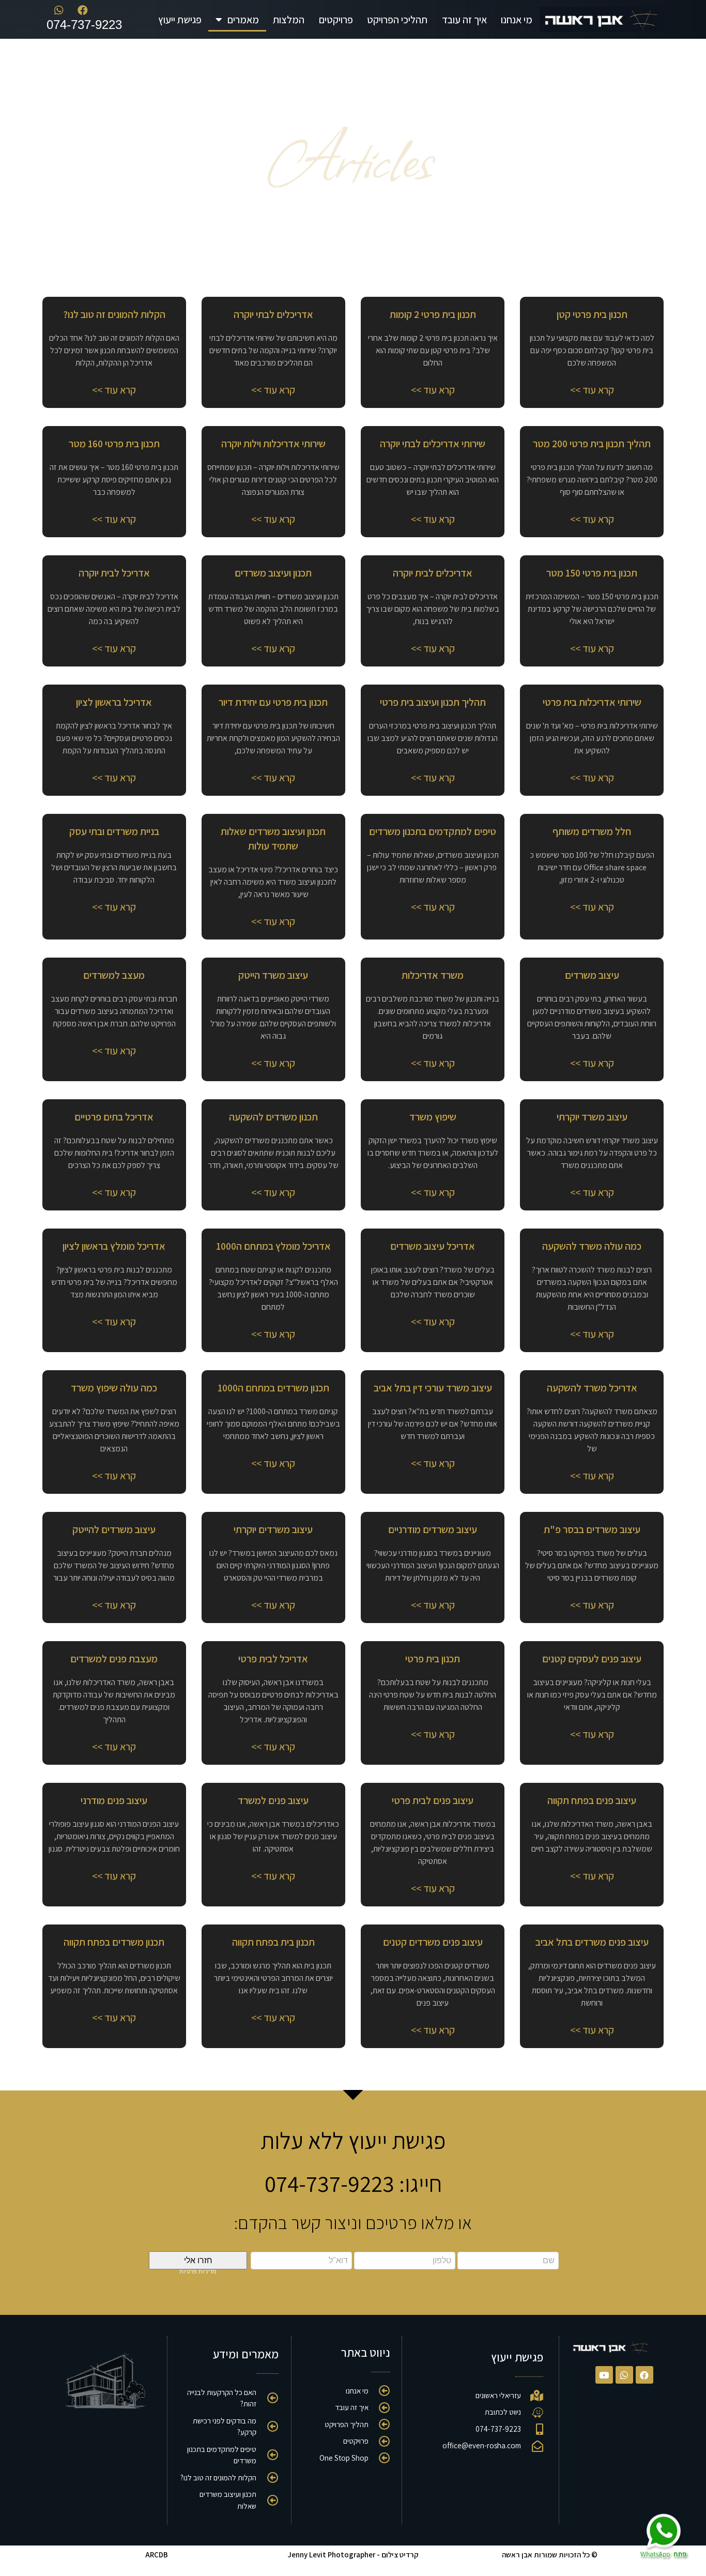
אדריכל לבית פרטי (273, 1659)
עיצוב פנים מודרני (114, 1800)
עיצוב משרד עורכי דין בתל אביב (433, 1388)
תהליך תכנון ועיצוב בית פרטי (433, 702)
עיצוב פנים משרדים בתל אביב (592, 1942)
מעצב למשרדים (114, 975)
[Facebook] (644, 2375)
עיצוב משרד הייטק (273, 975)
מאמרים (243, 20)
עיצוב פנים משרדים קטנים (433, 1942)
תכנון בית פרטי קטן (592, 314)
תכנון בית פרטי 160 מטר (114, 444)
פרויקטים (336, 20)
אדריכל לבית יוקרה (114, 573)
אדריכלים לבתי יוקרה (273, 314)
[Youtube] (604, 2375)
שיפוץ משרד (433, 1117)
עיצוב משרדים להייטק (114, 1529)
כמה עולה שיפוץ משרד (114, 1388)
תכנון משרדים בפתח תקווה (114, 1942)
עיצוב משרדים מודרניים (433, 1529)
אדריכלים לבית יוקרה (433, 573)
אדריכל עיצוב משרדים (433, 1246)
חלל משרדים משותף (592, 831)
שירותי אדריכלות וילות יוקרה (273, 444)
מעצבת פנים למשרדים (114, 1659)
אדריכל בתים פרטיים (114, 1117)
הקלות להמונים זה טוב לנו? (114, 314)
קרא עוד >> (592, 390)
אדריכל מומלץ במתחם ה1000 (273, 1246)
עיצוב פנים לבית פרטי (433, 1800)
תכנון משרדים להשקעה (273, 1117)
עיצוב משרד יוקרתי (592, 1117)
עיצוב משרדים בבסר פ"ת (592, 1529)
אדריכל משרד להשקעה (592, 1388)
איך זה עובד (464, 20)
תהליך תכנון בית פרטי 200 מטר (592, 444)
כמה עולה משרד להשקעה (592, 1246)
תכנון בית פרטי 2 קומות (433, 314)
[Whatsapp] (624, 2375)
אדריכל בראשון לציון (114, 702)
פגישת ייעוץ (180, 20)
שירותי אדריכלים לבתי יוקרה (433, 444)
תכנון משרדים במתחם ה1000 (273, 1388)
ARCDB (157, 2555)
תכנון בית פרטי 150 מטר (592, 573)
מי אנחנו (517, 20)
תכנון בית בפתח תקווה (273, 1942)
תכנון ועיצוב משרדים (273, 573)
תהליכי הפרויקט (397, 20)
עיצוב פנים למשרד (273, 1800)
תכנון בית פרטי (433, 1659)
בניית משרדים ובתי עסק (114, 831)
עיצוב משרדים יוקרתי (273, 1529)
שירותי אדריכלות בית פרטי (592, 702)
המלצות (289, 20)
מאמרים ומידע (246, 2354)
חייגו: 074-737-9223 (353, 2183)
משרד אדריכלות (433, 975)
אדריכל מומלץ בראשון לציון (114, 1246)
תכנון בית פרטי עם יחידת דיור (273, 702)
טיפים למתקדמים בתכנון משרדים (433, 831)
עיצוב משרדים (592, 975)
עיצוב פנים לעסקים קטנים (592, 1659)
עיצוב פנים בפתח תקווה (592, 1800)
